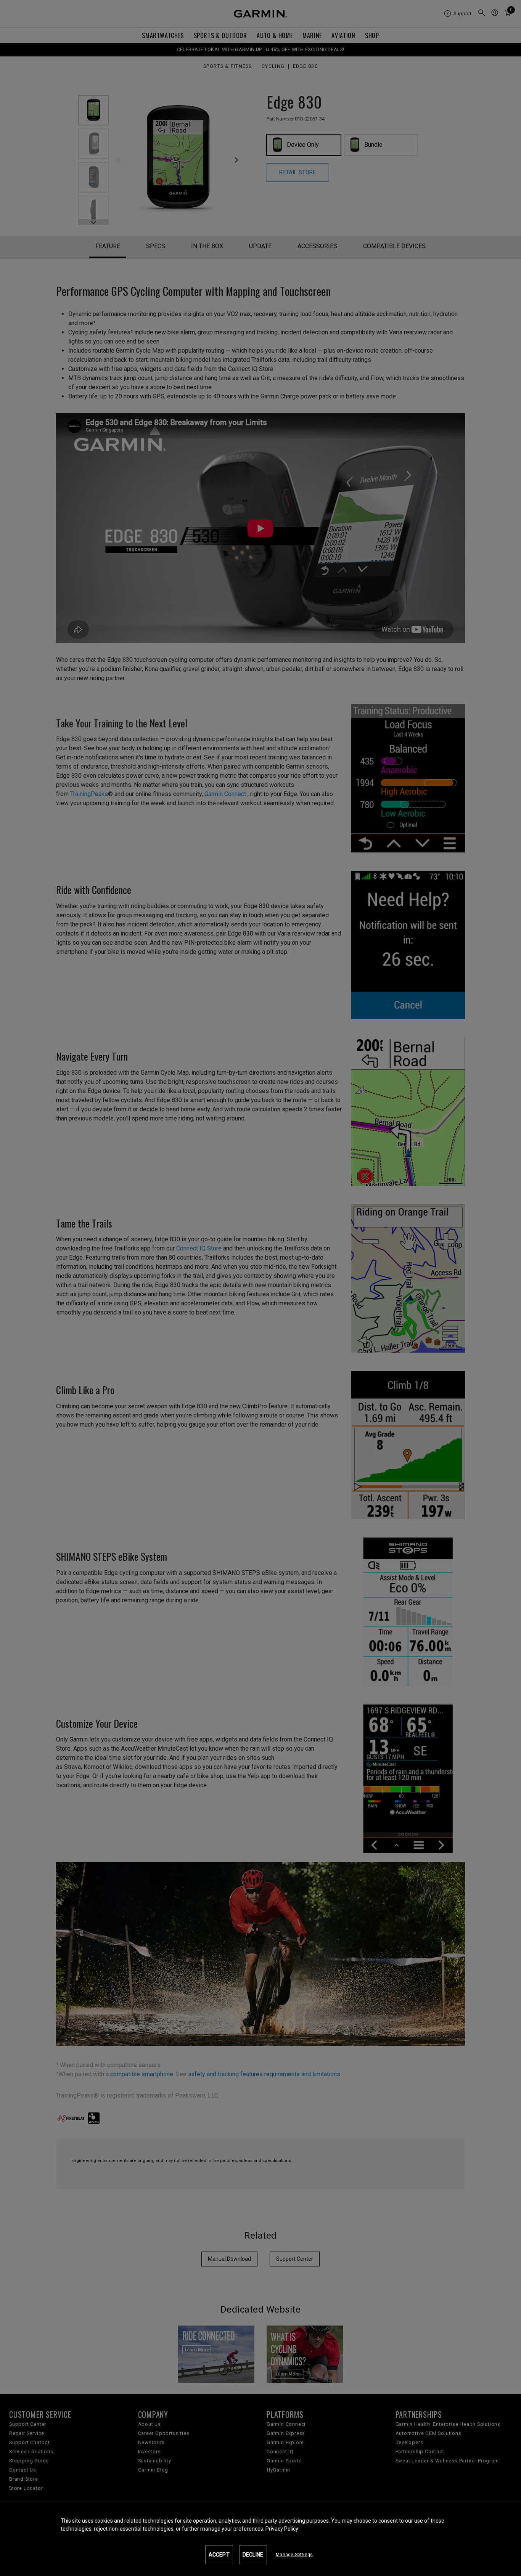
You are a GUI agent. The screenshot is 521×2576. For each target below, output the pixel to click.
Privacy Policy (282, 2529)
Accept (219, 2555)
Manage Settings (294, 2555)
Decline (253, 2555)
